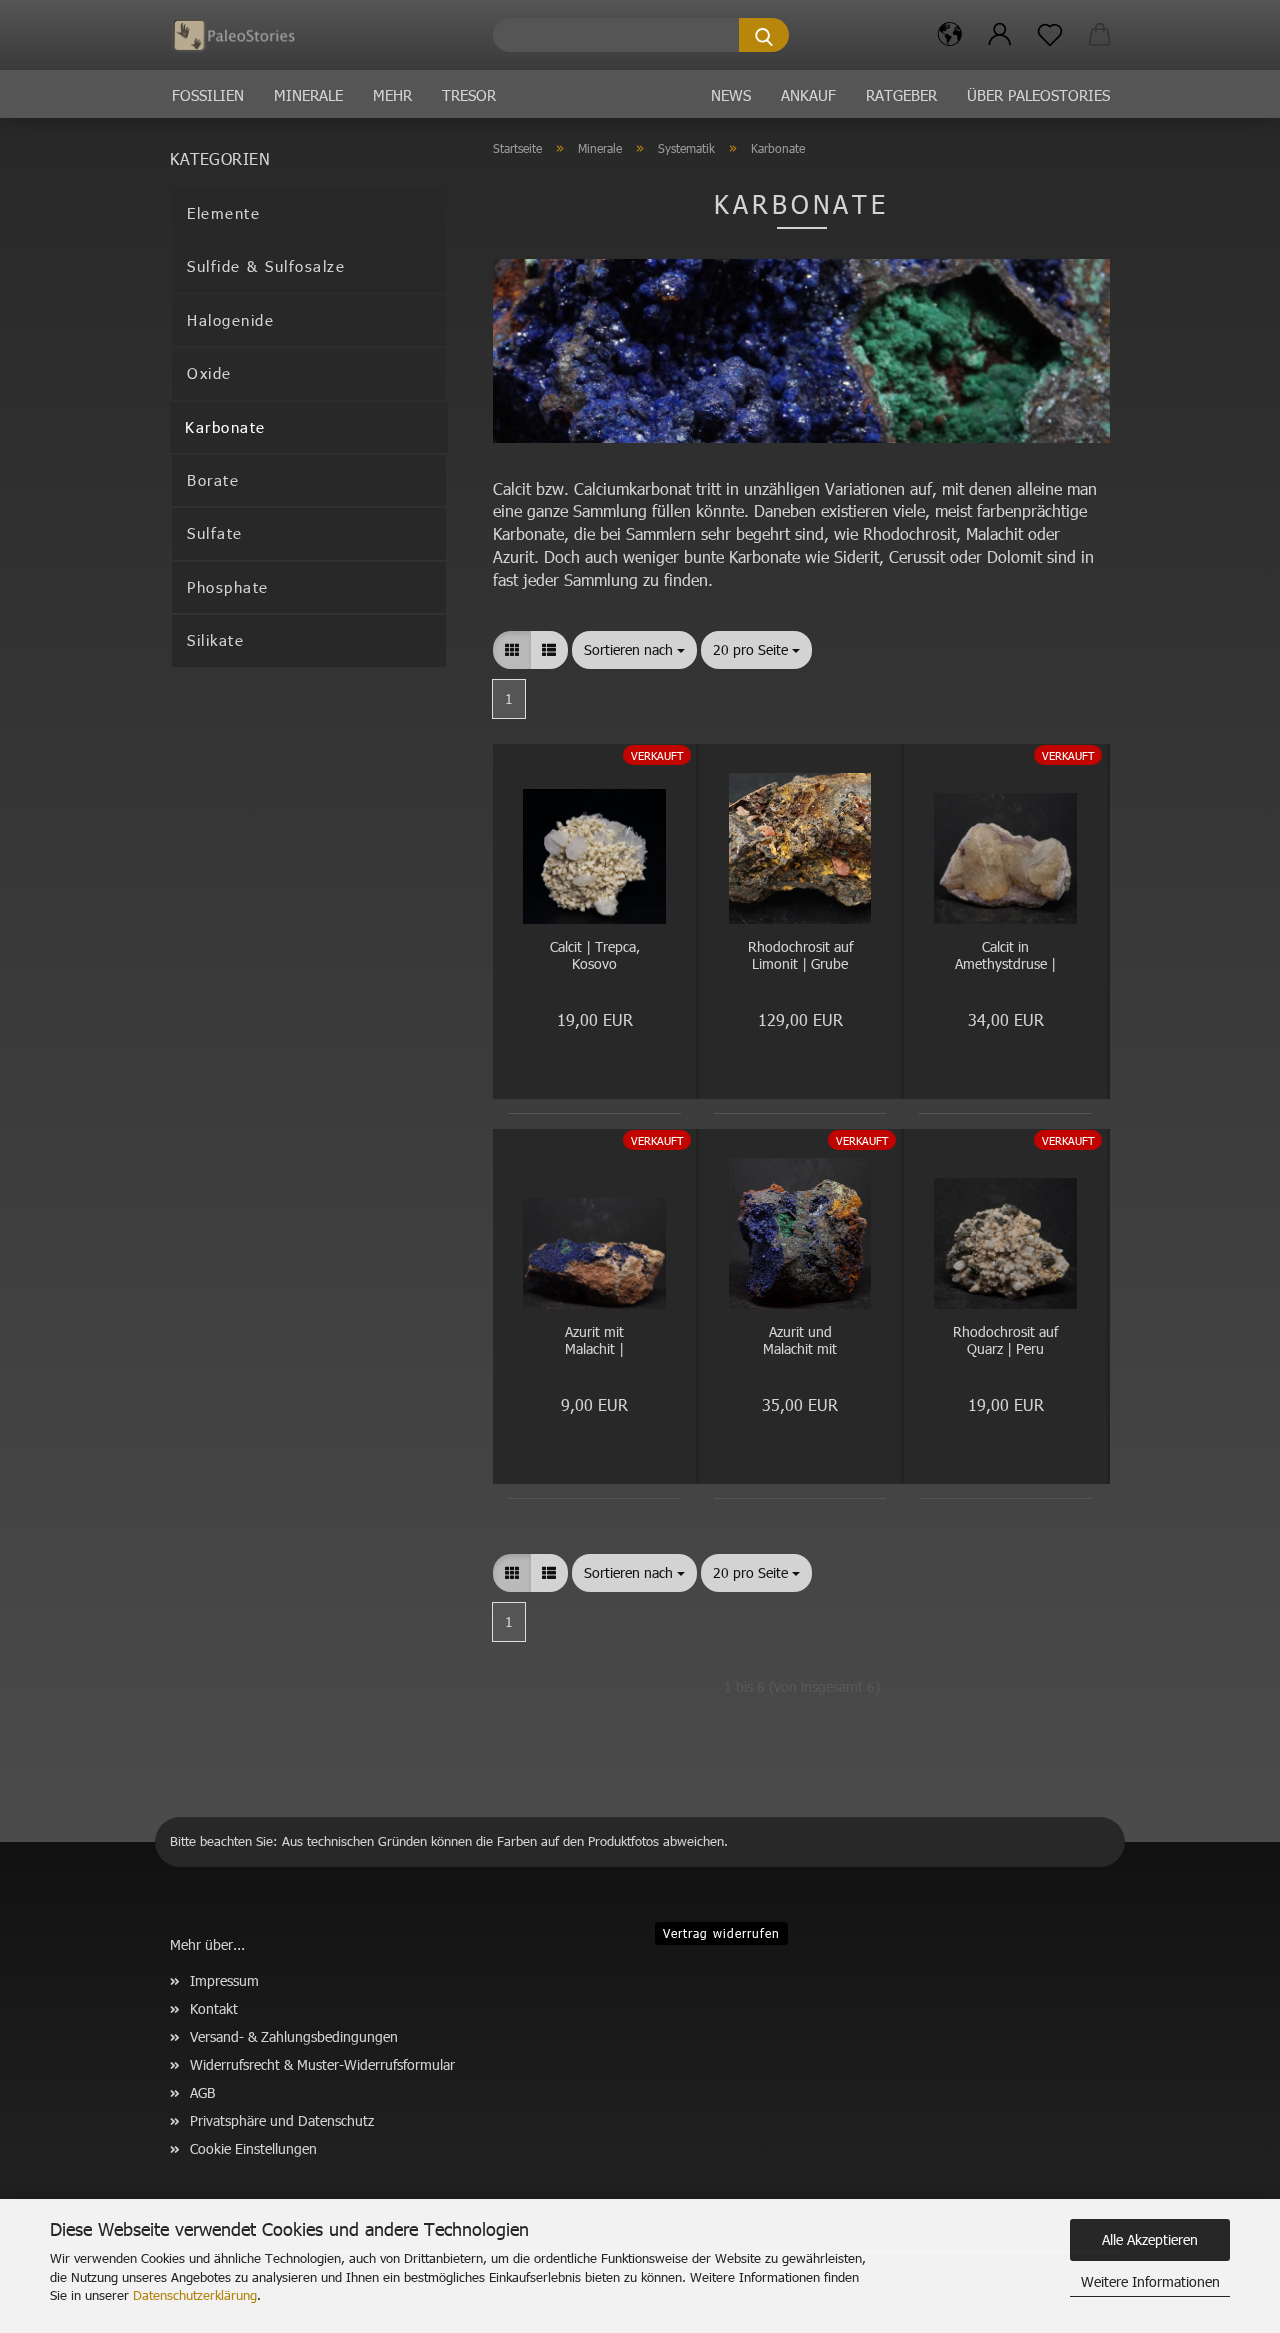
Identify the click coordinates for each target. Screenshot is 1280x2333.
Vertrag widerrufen (721, 1933)
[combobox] (634, 650)
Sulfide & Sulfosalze (266, 266)
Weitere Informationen (1150, 2281)
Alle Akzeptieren (1150, 2239)
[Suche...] (764, 35)
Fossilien (208, 95)
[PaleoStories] (240, 35)
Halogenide (230, 320)
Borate (213, 480)
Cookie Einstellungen (253, 2148)
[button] (950, 35)
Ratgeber (901, 95)
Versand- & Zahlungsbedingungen (294, 2036)
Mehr (392, 95)
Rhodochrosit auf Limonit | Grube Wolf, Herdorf (800, 956)
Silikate (215, 640)
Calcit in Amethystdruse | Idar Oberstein (1005, 956)
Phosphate (228, 587)
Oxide (209, 373)
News (731, 95)
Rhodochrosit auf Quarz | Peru (1005, 1341)
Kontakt (214, 2008)
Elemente (223, 213)
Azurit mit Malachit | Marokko (594, 1341)
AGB (202, 2092)
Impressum (224, 1980)
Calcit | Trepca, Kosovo (595, 956)
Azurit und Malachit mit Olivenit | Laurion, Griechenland (800, 1341)
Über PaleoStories (1038, 95)
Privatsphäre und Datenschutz (282, 2120)
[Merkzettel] (1050, 35)
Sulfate (215, 533)
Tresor (469, 95)
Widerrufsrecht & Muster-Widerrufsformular (322, 2064)
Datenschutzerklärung (195, 2295)
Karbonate (225, 427)
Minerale (308, 95)
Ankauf (808, 95)
